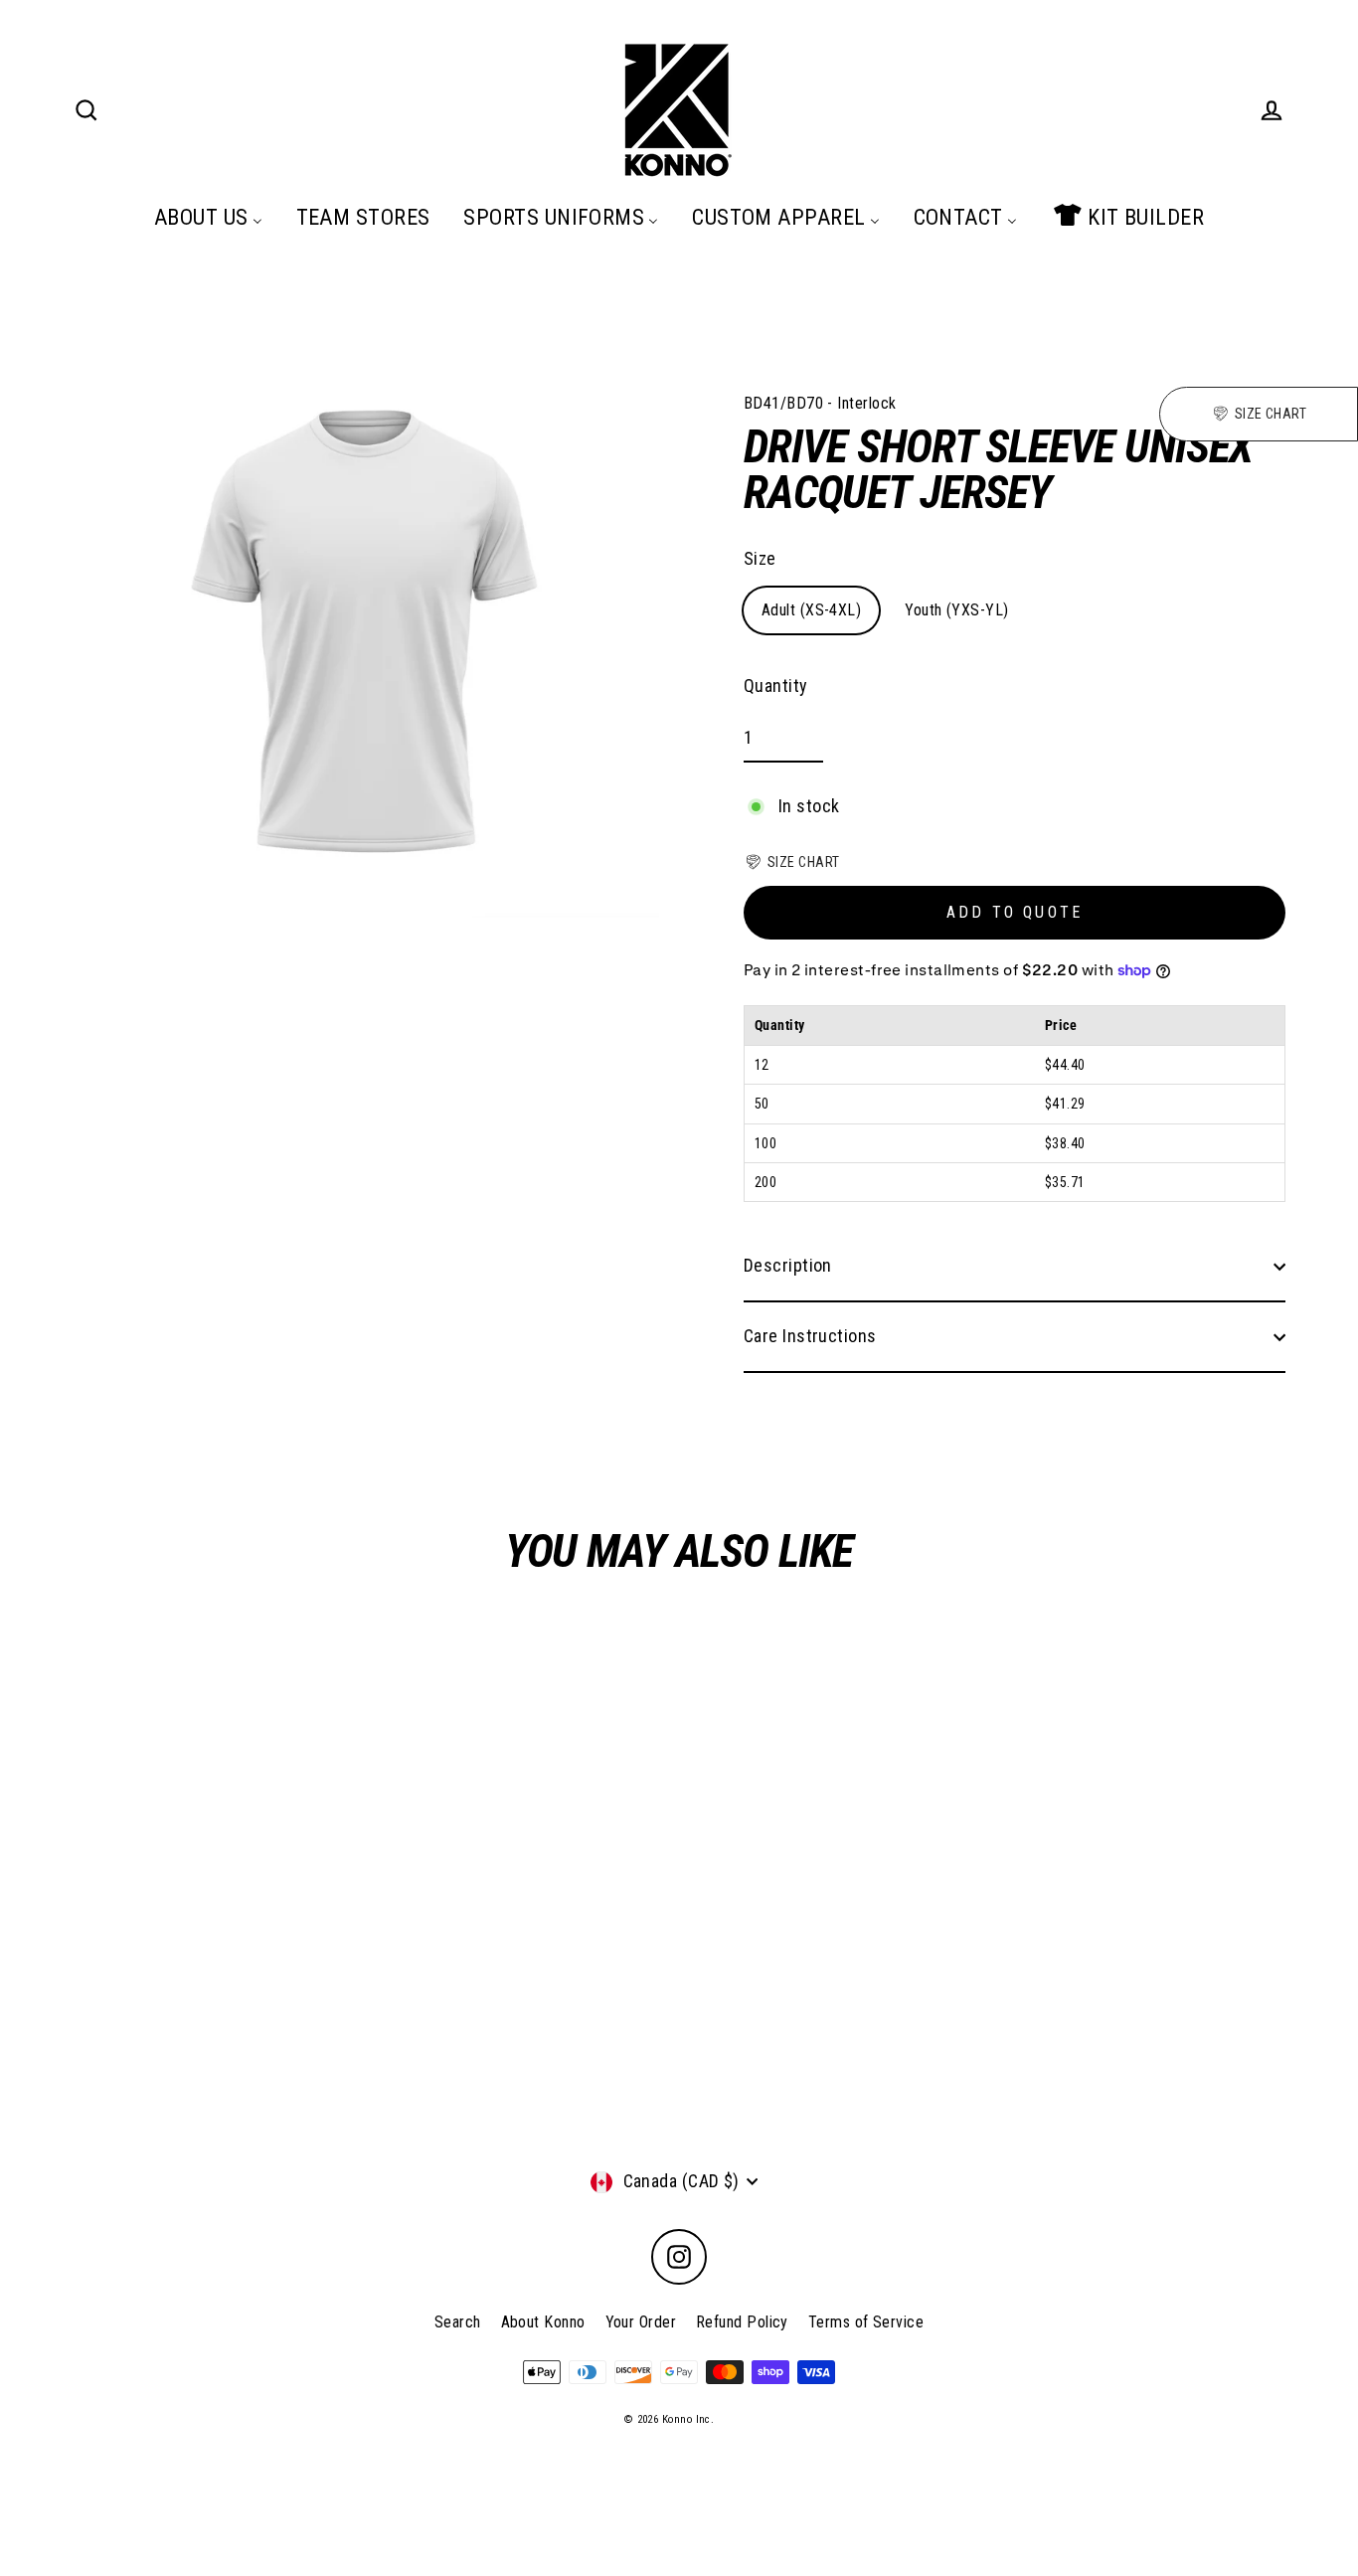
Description (788, 1265)
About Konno (543, 2322)
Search (458, 2322)
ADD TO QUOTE (1015, 912)
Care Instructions (810, 1336)
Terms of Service (866, 2322)
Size (760, 558)
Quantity (776, 686)
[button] (792, 862)
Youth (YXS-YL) (956, 610)
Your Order (641, 2322)
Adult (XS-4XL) (811, 610)
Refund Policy (742, 2322)
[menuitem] (208, 217)
